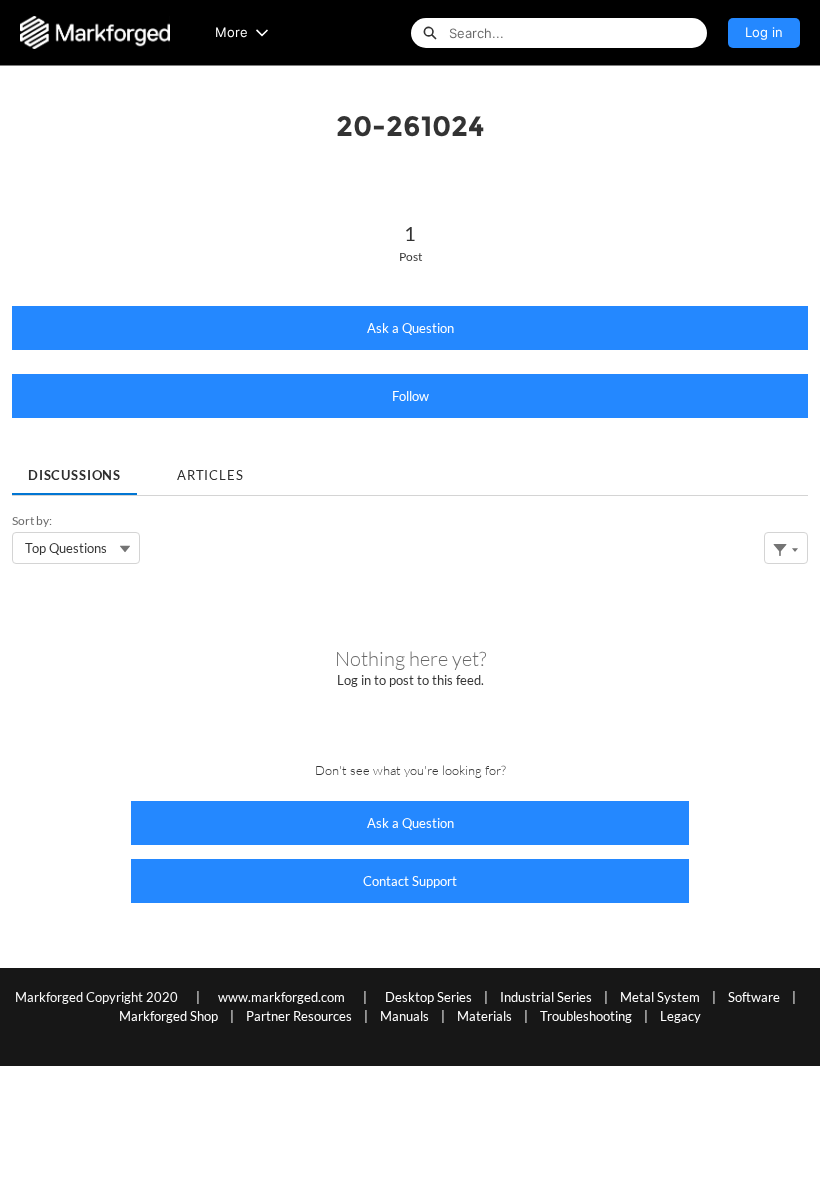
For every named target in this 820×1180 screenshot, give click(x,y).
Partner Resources (299, 1016)
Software (754, 997)
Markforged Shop (168, 1016)
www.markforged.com (281, 997)
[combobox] (578, 33)
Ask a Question (410, 328)
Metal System (660, 997)
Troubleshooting (586, 1016)
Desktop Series (428, 997)
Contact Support (410, 881)
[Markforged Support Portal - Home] (95, 32)
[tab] (74, 469)
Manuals (404, 1016)
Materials (484, 1016)
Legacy (680, 1016)
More (231, 32)
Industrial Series (546, 997)
